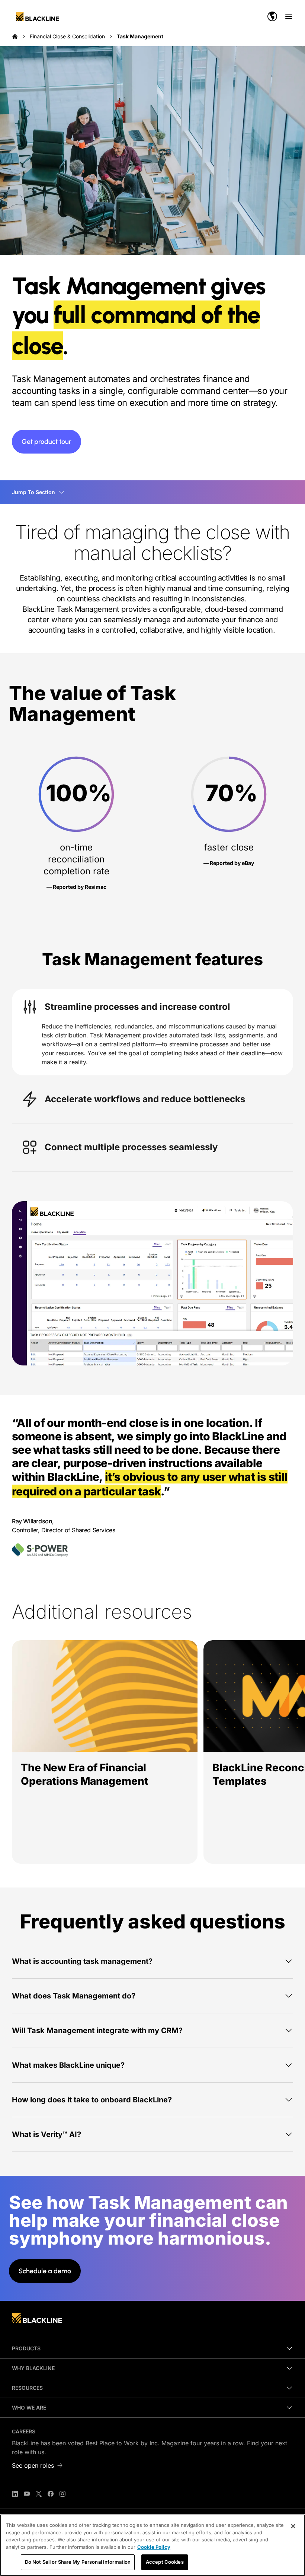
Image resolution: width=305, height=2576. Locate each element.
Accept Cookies (165, 2562)
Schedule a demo (45, 2271)
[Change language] (272, 16)
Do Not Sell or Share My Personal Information (78, 2562)
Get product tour (46, 442)
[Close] (293, 2526)
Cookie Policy (154, 2547)
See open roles (33, 2465)
